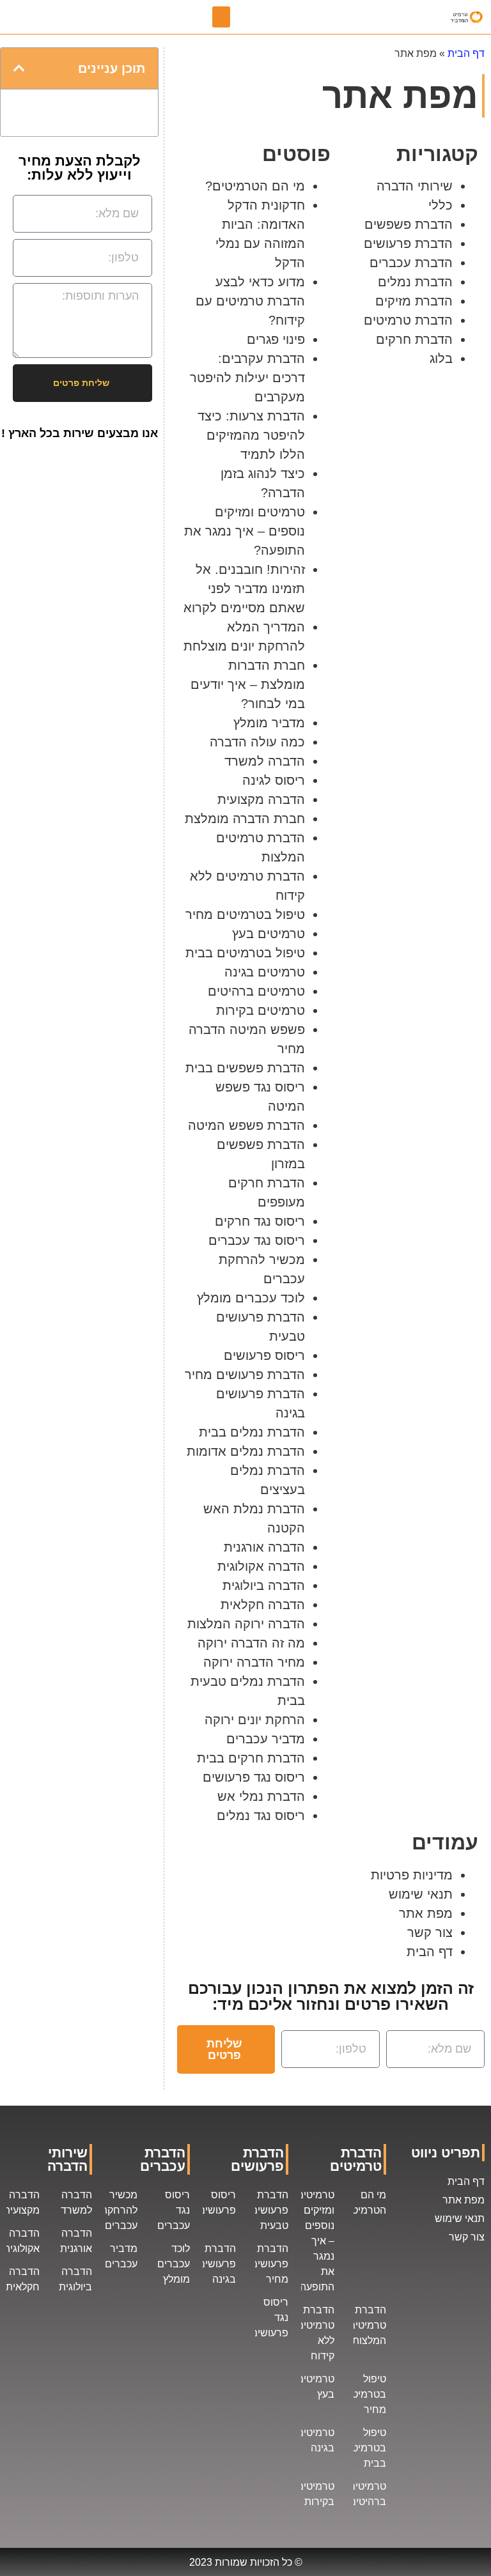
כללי (440, 205)
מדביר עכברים (266, 1739)
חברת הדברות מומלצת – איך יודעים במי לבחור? (248, 684)
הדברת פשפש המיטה (246, 1125)
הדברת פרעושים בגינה (217, 2264)
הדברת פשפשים (409, 224)
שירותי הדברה (415, 186)
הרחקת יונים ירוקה (255, 1720)
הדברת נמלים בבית (252, 1432)
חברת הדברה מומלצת (245, 819)
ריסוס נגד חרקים (260, 1221)
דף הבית (466, 53)
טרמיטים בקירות (261, 1010)
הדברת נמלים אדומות (246, 1451)
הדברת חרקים (414, 339)
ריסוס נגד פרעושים (254, 1777)
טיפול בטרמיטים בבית (245, 953)
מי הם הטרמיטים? (255, 186)
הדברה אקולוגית (261, 1566)
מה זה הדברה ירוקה (251, 1643)
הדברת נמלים (415, 282)
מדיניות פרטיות (412, 1875)
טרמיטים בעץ (269, 934)
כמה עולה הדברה (257, 742)
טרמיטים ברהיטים (256, 991)
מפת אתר (426, 1913)
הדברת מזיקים (414, 301)
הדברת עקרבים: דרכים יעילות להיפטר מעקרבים (247, 378)
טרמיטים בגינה (265, 972)
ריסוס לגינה (274, 780)
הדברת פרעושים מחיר (245, 1375)
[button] (221, 17)
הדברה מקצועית (261, 799)
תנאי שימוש (421, 1894)
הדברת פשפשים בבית (245, 1068)
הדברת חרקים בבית (251, 1758)
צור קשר (430, 1932)
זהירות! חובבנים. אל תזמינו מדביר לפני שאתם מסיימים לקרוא (244, 589)
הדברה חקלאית (263, 1605)
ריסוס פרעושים (264, 1355)
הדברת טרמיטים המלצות (367, 2325)
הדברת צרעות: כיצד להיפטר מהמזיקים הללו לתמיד (251, 435)
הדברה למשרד (265, 761)
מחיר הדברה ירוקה (254, 1662)
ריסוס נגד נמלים (261, 1816)
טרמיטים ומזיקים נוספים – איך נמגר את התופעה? (245, 531)
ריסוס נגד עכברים (257, 1240)
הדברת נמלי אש (261, 1796)
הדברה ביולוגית (264, 1585)
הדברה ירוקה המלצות (246, 1624)
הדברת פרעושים (408, 243)
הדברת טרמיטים (408, 320)
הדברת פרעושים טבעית (269, 2210)
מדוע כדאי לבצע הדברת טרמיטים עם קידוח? (250, 301)
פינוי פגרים (276, 339)
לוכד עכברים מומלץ (251, 1298)
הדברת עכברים (411, 263)
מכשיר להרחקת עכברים (119, 2210)
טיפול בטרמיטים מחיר (245, 914)
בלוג (441, 359)
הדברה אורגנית (264, 1547)
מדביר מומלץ (269, 723)
